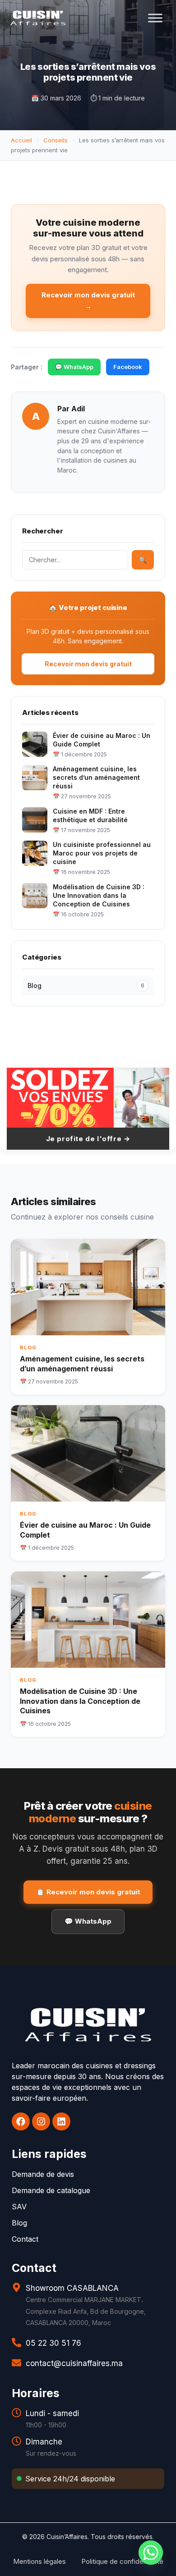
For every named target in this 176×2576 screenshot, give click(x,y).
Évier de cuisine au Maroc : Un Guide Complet (102, 740)
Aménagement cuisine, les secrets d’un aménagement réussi (96, 777)
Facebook (128, 367)
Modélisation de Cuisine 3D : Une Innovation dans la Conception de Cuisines (99, 895)
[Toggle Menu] (155, 18)
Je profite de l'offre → (88, 1139)
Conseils (56, 140)
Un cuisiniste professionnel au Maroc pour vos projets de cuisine (102, 853)
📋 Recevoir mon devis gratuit (88, 1892)
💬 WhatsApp (74, 367)
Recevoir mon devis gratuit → (88, 300)
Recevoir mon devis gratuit (88, 664)
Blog (86, 985)
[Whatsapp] (151, 2553)
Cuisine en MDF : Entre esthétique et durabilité (90, 815)
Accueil (21, 140)
